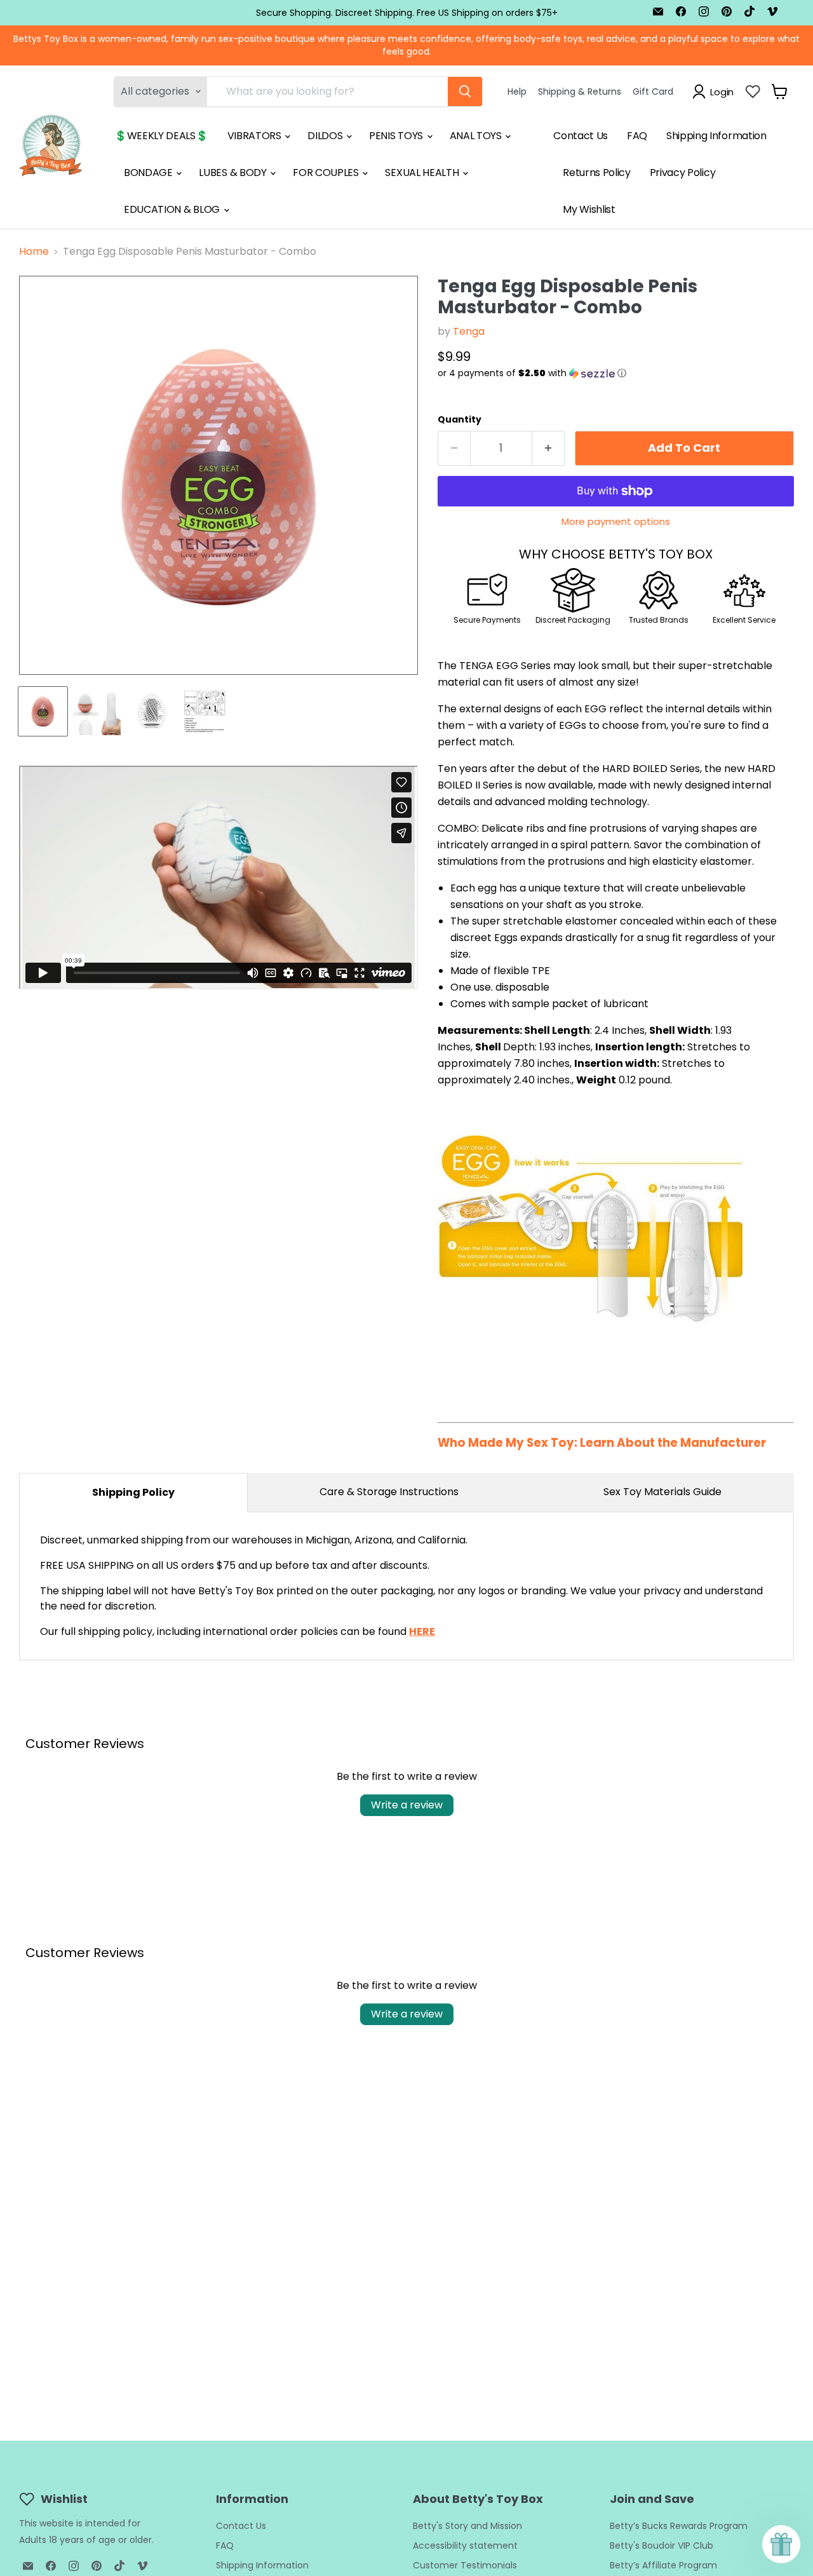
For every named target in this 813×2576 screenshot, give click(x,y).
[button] (616, 373)
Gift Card (653, 92)
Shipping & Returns (580, 92)
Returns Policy (597, 173)
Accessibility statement (465, 2545)
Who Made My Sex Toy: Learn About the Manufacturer (602, 1443)
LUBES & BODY (234, 173)
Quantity (460, 419)
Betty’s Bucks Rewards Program (679, 2526)
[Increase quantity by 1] (548, 448)
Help (517, 92)
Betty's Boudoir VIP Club (662, 2545)
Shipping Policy (133, 1492)
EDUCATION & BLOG (173, 209)
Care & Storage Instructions (389, 1492)
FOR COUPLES (327, 173)
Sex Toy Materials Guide (662, 1492)
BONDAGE (149, 173)
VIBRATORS (256, 136)
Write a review (407, 1805)
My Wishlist (589, 209)
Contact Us (581, 136)
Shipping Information (716, 136)
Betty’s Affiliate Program (663, 2565)
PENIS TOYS (397, 136)
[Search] (465, 92)
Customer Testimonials (465, 2565)
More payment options (616, 521)
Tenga (469, 331)
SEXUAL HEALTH (423, 173)
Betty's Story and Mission (467, 2526)
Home (34, 252)
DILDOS (326, 136)
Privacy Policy (683, 173)
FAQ (637, 136)
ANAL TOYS (477, 136)
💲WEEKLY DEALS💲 (161, 136)
